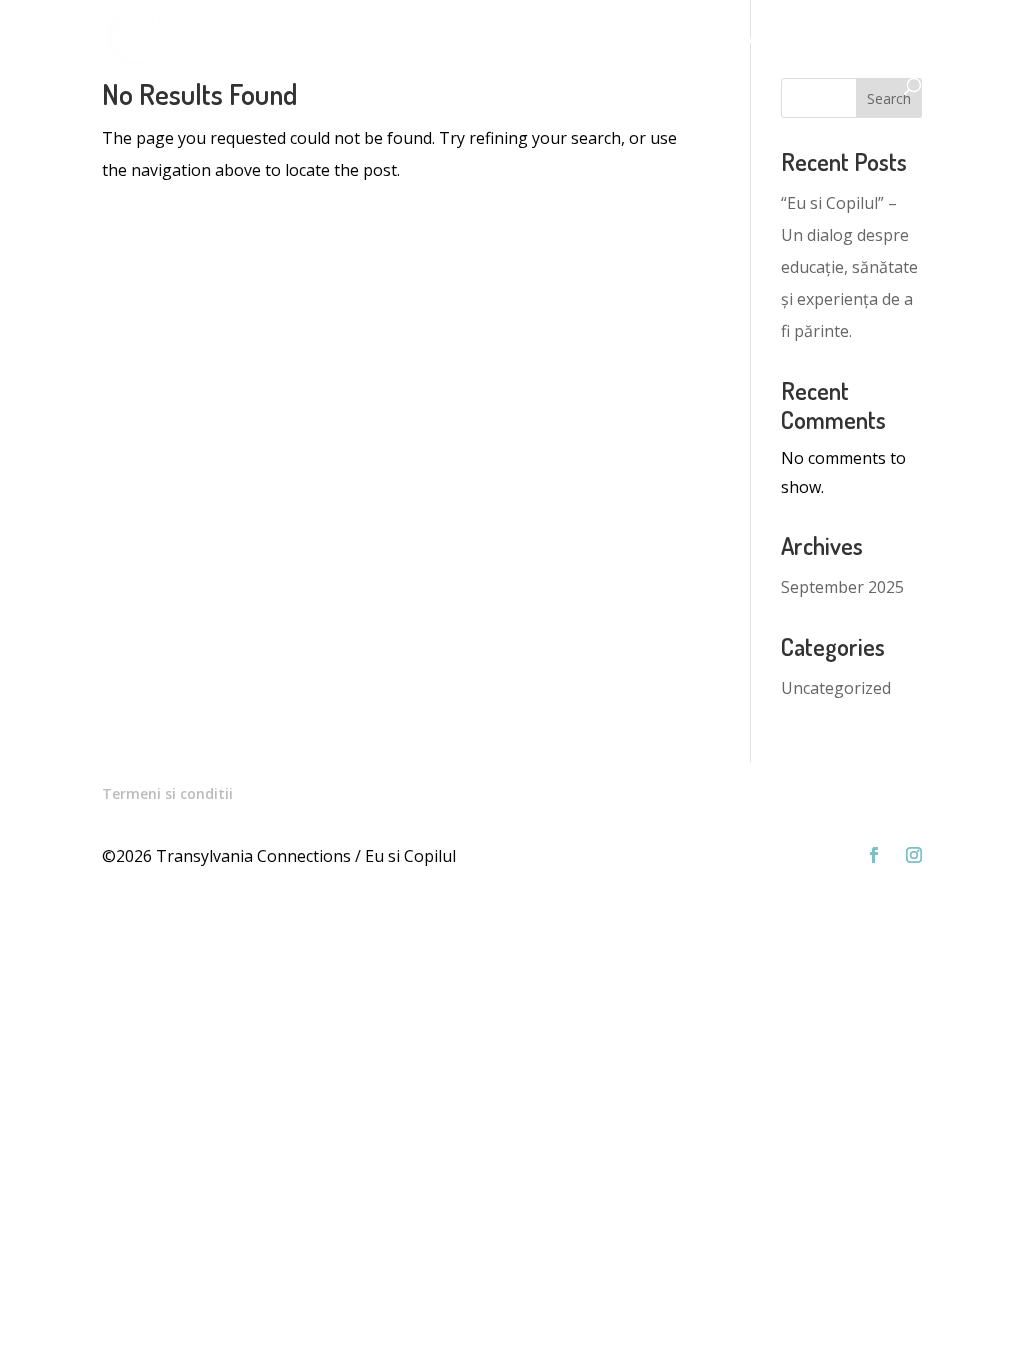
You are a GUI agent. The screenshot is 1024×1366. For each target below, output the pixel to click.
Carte (690, 41)
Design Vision (590, 41)
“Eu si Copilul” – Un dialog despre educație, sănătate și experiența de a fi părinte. (849, 267)
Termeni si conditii (167, 793)
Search (889, 98)
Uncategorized (836, 688)
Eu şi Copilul (304, 41)
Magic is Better (454, 41)
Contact (879, 41)
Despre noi (780, 41)
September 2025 (842, 587)
